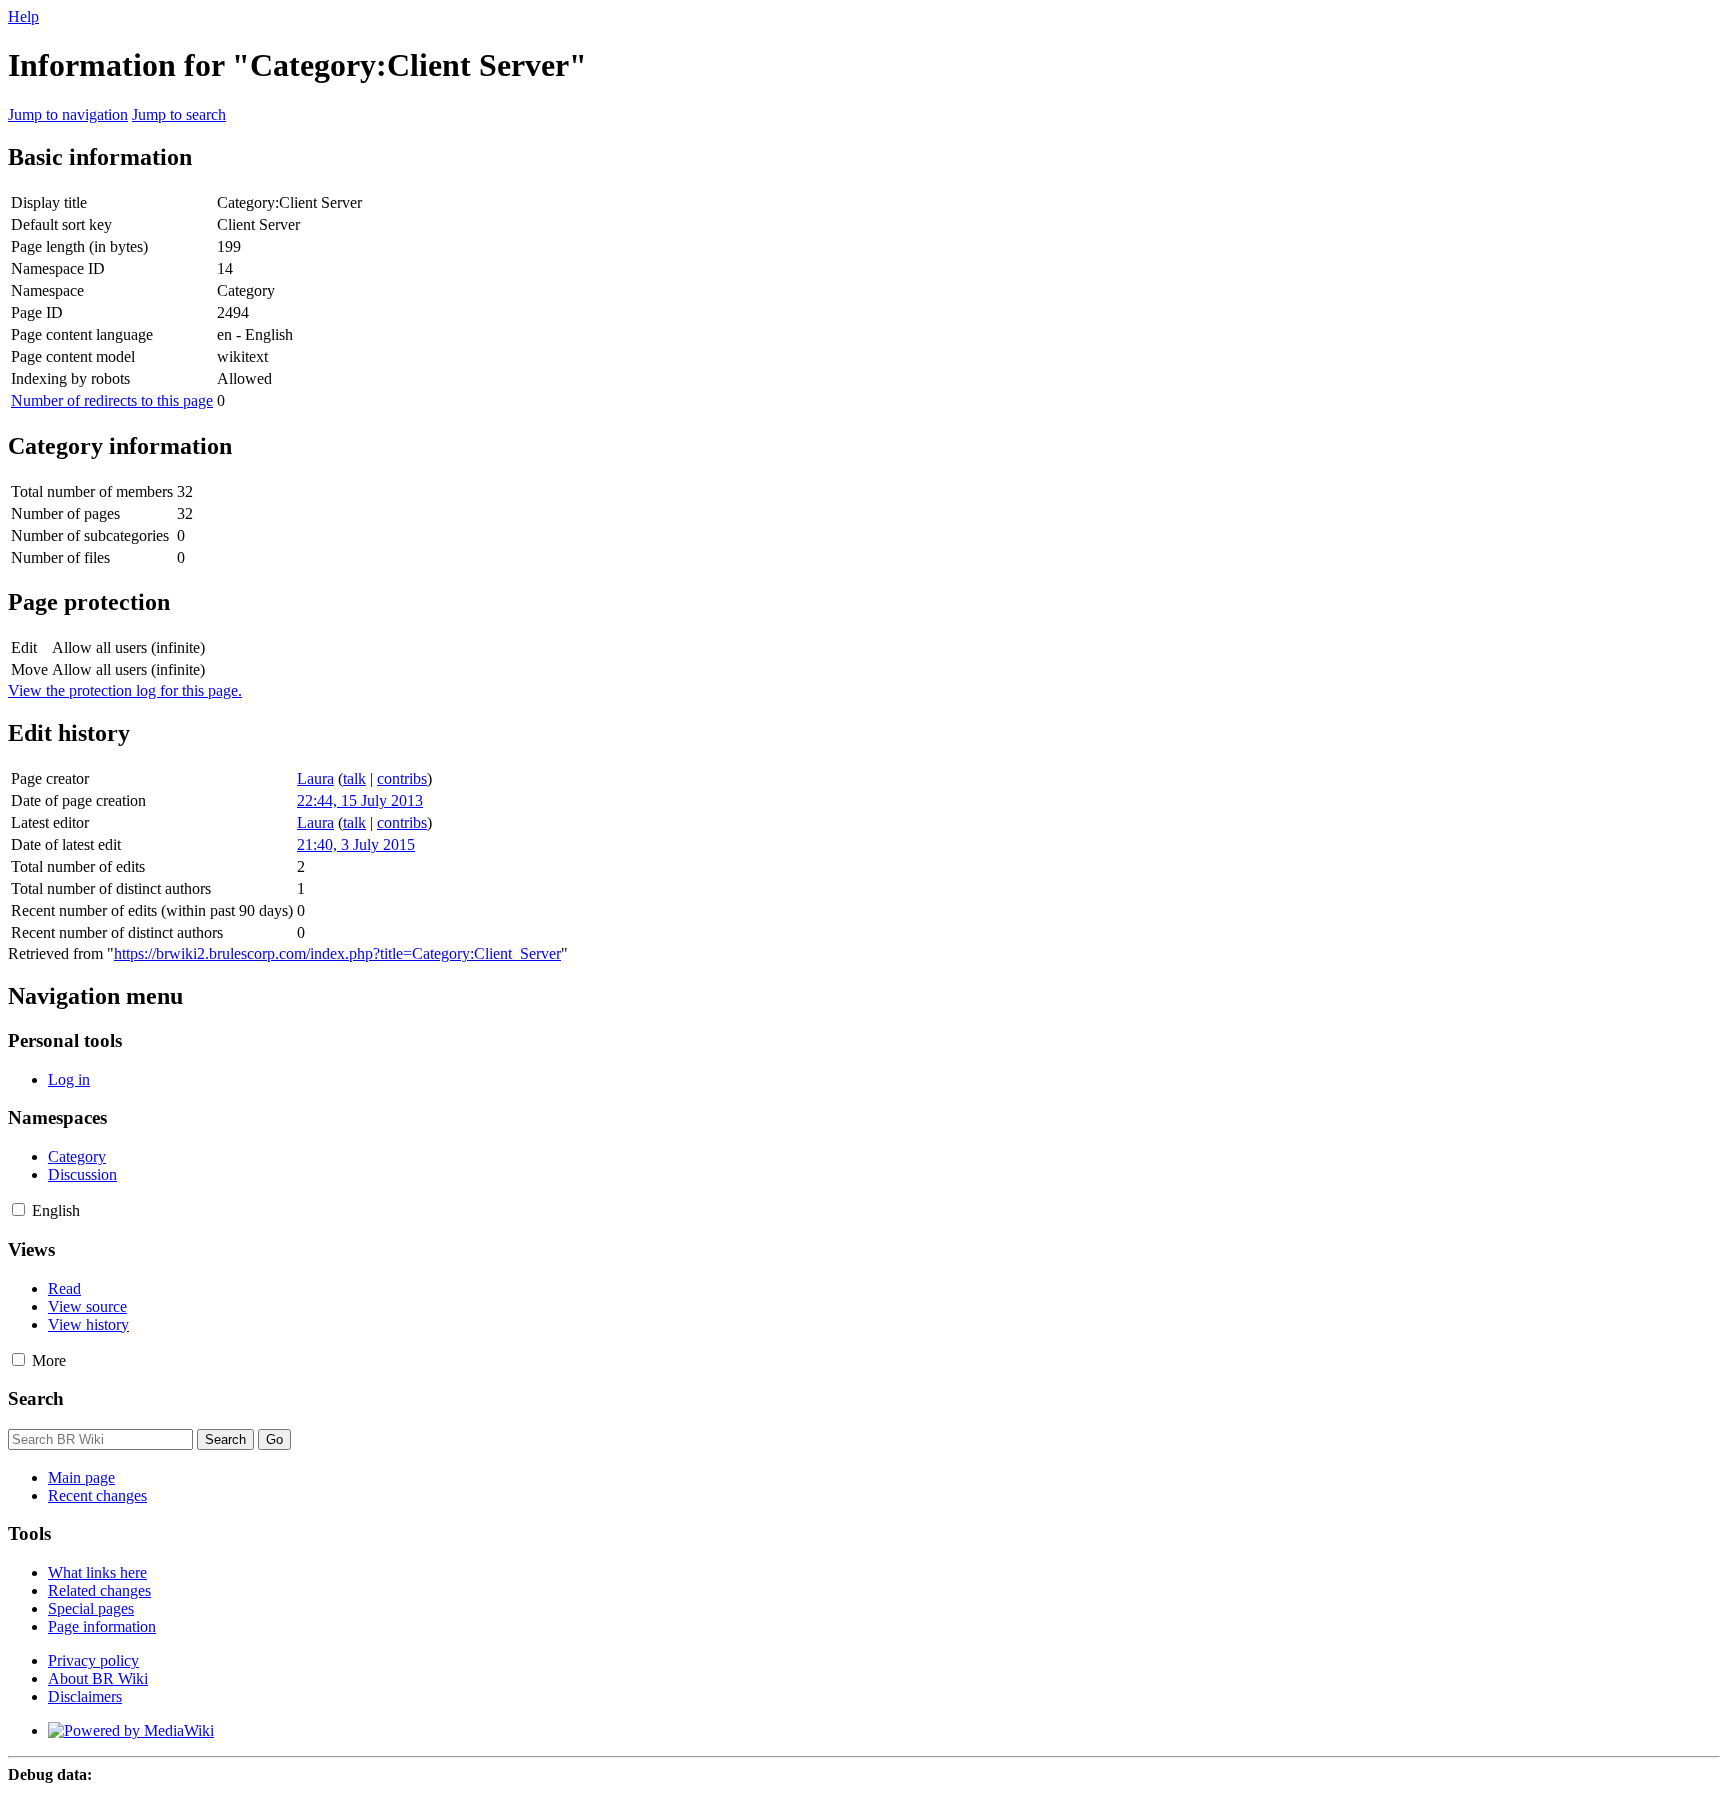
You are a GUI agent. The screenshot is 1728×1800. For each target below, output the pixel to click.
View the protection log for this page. (125, 690)
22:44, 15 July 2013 (360, 800)
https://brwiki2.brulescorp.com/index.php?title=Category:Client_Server (337, 953)
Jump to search (179, 114)
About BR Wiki (98, 1678)
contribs (402, 778)
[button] (18, 1209)
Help (23, 16)
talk (354, 778)
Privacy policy (93, 1660)
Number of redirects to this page (112, 400)
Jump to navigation (68, 114)
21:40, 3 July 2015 (356, 844)
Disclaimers (85, 1696)
